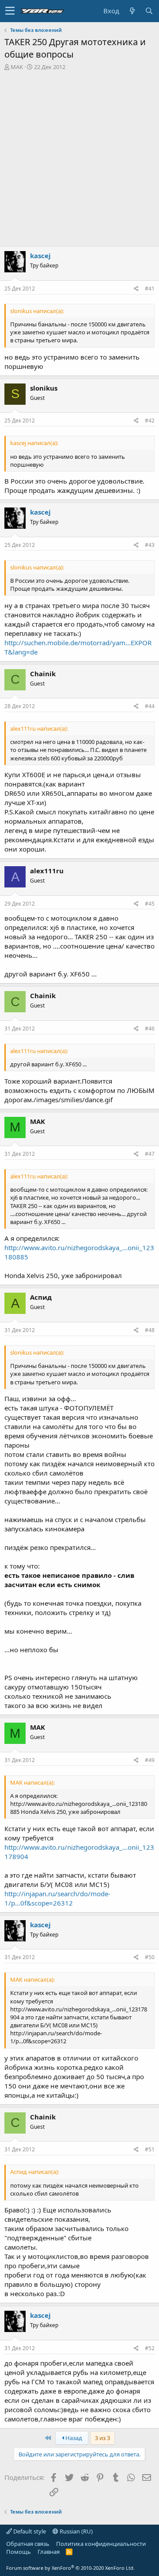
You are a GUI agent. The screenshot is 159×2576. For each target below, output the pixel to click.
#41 (150, 289)
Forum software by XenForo (70, 2568)
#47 (150, 1154)
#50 (150, 1957)
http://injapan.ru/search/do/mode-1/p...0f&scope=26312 (57, 1898)
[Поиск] (149, 11)
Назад (73, 2438)
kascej (40, 256)
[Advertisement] (79, 155)
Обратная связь (28, 2544)
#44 (150, 706)
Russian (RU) (76, 2531)
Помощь (19, 2552)
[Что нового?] (132, 11)
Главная (49, 2552)
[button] (10, 11)
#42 (150, 420)
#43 (150, 545)
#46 (150, 1028)
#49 (150, 1760)
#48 (150, 1330)
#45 (150, 904)
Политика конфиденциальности (101, 2544)
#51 (150, 2149)
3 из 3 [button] (102, 2438)
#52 (150, 2348)
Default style (29, 2531)
